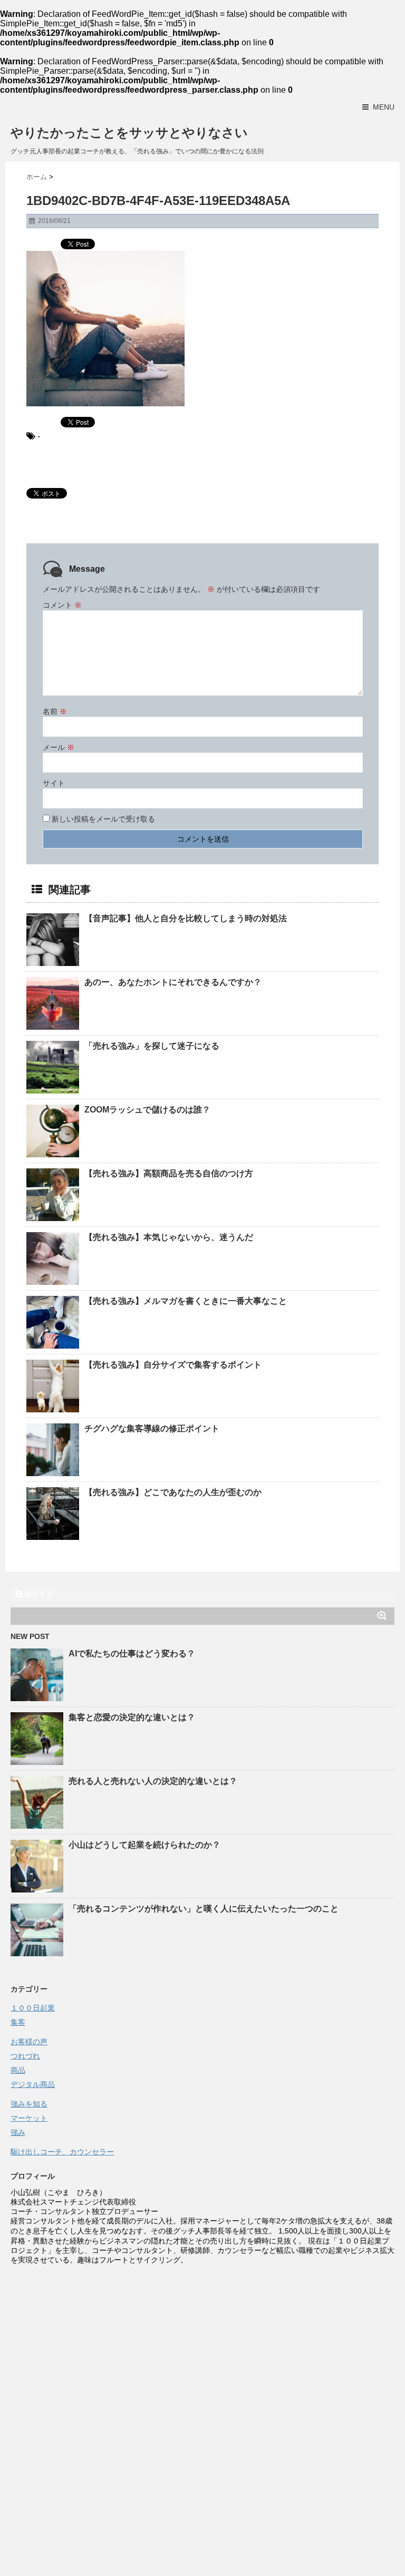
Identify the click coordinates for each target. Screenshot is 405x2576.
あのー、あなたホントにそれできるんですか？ (177, 982)
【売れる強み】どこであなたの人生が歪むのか (177, 1492)
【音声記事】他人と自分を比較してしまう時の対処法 (186, 918)
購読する (38, 1594)
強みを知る (29, 2104)
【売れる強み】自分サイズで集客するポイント (177, 1365)
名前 (55, 711)
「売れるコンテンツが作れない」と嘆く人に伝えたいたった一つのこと (204, 1909)
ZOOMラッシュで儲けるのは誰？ (147, 1110)
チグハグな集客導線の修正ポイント (152, 1428)
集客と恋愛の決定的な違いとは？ (132, 1717)
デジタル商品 (33, 2084)
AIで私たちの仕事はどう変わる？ (132, 1653)
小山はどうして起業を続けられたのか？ (144, 1845)
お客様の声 (29, 2042)
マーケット (29, 2118)
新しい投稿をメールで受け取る (103, 819)
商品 (18, 2070)
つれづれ (25, 2056)
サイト (54, 783)
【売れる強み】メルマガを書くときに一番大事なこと (190, 1301)
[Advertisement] (202, 2344)
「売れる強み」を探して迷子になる (156, 1046)
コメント (62, 605)
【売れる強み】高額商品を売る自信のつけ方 (173, 1173)
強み (18, 2132)
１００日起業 (33, 2008)
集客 (18, 2022)
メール (59, 747)
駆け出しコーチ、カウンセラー (62, 2152)
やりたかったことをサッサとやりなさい (129, 133)
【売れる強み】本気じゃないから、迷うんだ (173, 1237)
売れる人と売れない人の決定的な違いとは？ (153, 1781)
